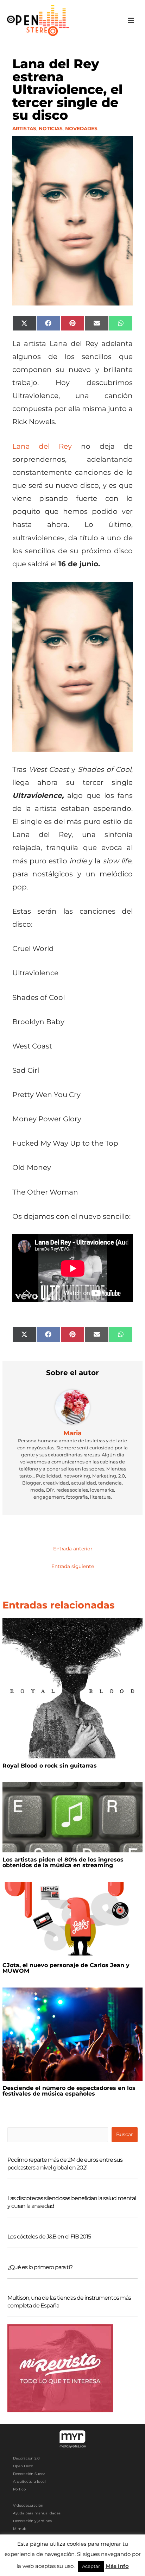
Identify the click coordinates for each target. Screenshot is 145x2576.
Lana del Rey (42, 446)
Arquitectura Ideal (29, 2481)
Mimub (20, 2529)
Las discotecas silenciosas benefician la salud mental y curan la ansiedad (72, 2202)
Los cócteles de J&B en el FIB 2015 (49, 2237)
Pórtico (19, 2489)
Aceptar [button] (91, 2566)
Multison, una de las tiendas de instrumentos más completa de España (69, 2302)
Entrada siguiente (73, 1566)
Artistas (24, 128)
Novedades (81, 128)
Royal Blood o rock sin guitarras (50, 1766)
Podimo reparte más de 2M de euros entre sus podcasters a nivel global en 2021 (65, 2164)
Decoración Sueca (29, 2474)
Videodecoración (28, 2505)
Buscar (124, 2134)
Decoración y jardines (32, 2521)
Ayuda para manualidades (37, 2513)
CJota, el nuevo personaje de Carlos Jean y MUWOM (66, 1968)
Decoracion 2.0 (26, 2458)
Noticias (51, 128)
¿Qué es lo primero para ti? (40, 2267)
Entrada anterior (73, 1549)
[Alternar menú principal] (131, 21)
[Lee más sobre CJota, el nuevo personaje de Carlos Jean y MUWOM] (72, 1919)
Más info (117, 2566)
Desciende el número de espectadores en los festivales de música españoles (69, 2091)
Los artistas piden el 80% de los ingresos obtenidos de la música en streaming (63, 1862)
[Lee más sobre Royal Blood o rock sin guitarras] (72, 1688)
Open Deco (23, 2466)
